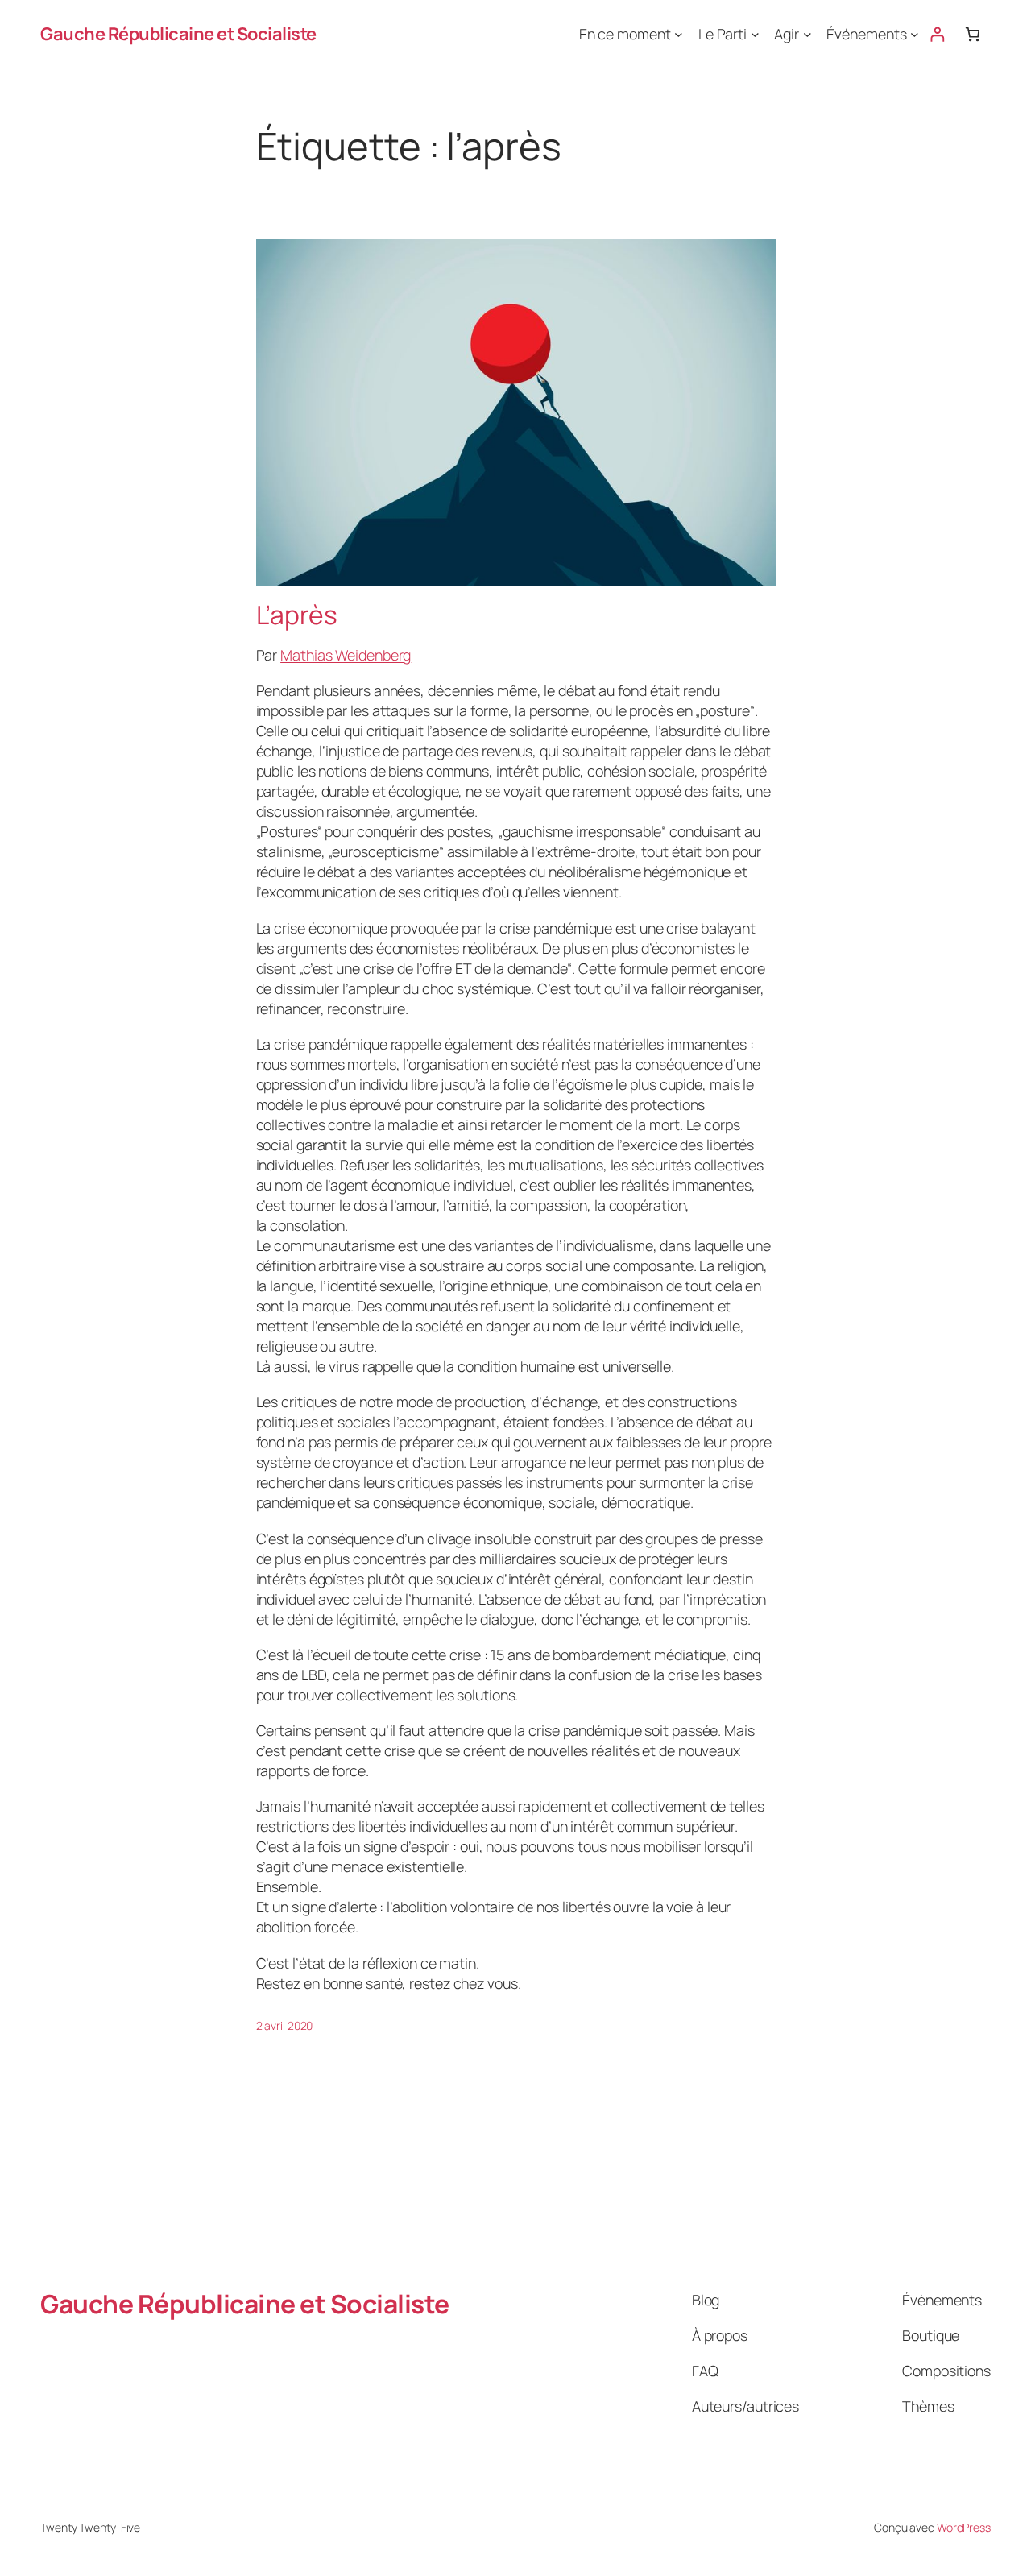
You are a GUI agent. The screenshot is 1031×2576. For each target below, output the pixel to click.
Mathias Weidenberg (346, 655)
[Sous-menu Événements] (915, 34)
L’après (297, 615)
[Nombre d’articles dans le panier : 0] (973, 34)
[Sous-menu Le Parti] (755, 34)
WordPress (964, 2527)
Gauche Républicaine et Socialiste (178, 34)
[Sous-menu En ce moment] (679, 34)
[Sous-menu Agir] (807, 34)
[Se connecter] (937, 34)
